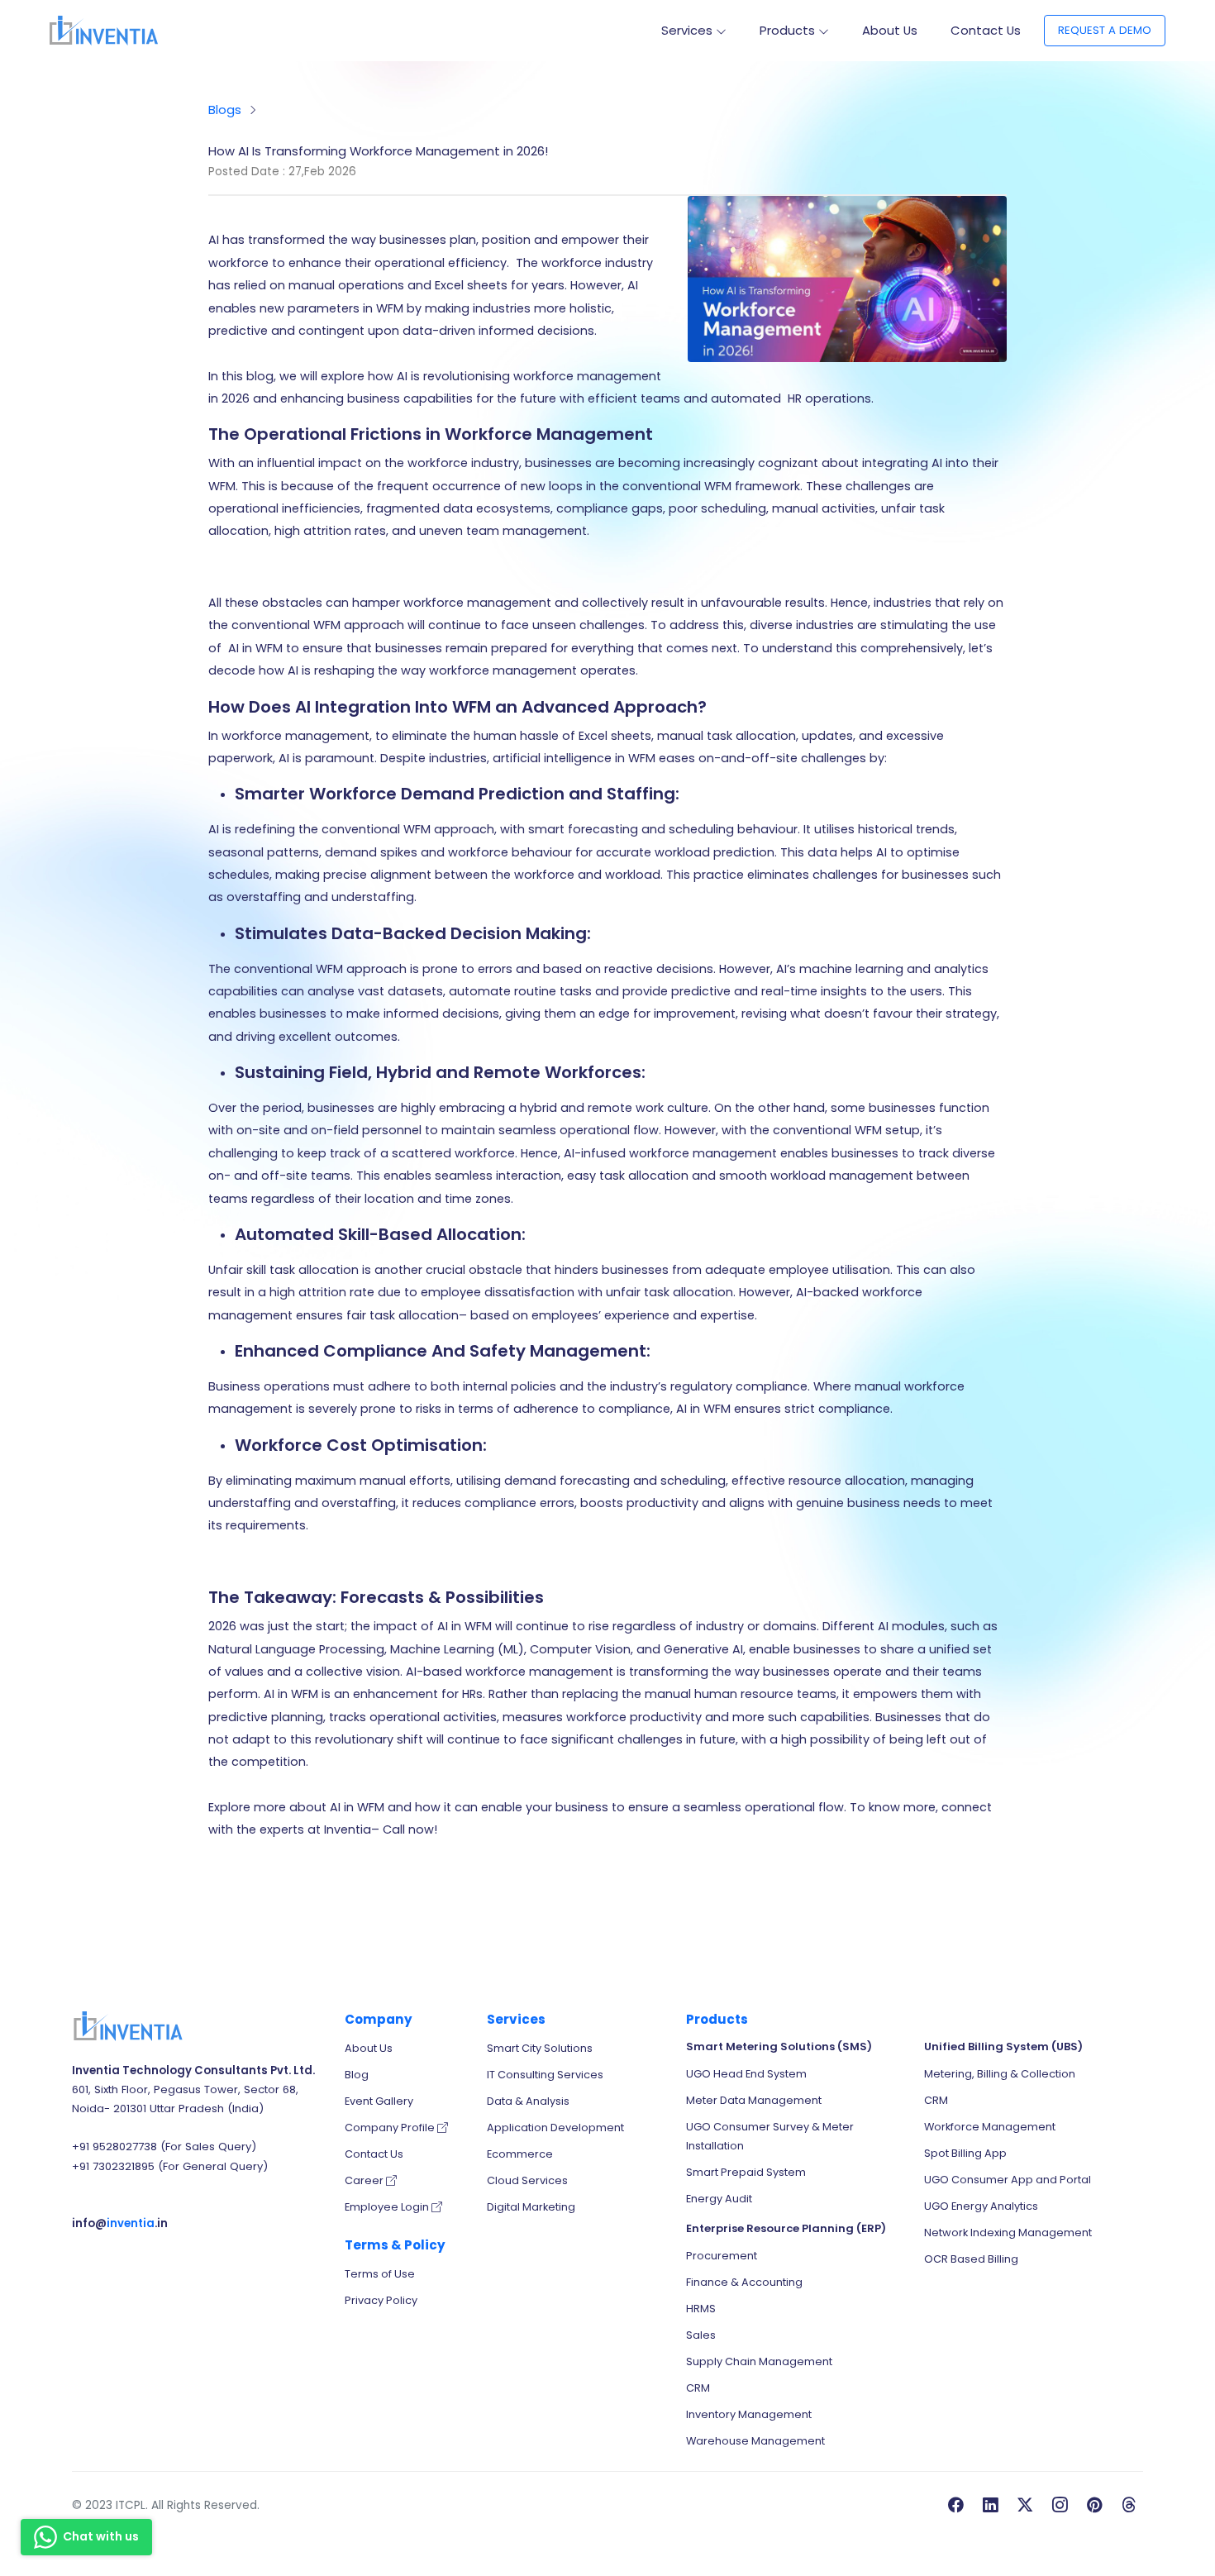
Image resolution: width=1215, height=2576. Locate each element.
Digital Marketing (531, 2207)
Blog (357, 2075)
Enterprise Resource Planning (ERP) (786, 2228)
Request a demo (1105, 30)
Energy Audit (719, 2199)
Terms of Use (380, 2274)
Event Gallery (379, 2101)
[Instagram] (1060, 2506)
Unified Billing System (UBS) (1003, 2046)
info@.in (120, 2223)
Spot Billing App (965, 2153)
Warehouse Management (755, 2441)
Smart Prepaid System (746, 2172)
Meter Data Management (754, 2100)
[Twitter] (1025, 2506)
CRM (698, 2388)
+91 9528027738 (114, 2147)
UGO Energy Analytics (981, 2206)
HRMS (701, 2309)
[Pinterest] (1094, 2506)
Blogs (225, 110)
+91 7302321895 (113, 2166)
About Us (890, 30)
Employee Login (388, 2207)
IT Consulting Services (545, 2075)
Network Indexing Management (1008, 2233)
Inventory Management (749, 2414)
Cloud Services (527, 2180)
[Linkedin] (990, 2506)
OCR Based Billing (971, 2259)
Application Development (555, 2128)
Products (787, 30)
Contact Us (986, 30)
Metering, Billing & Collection (1000, 2074)
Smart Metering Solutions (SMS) (779, 2046)
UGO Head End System (746, 2074)
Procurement (722, 2256)
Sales (701, 2335)
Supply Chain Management (759, 2361)
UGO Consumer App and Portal (1008, 2180)
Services (687, 30)
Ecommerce (520, 2154)
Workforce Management (990, 2127)
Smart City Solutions (540, 2048)
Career (365, 2180)
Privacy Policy (381, 2300)
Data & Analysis (528, 2101)
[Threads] (1129, 2506)
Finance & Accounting (744, 2282)
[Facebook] (955, 2506)
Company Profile (391, 2128)
